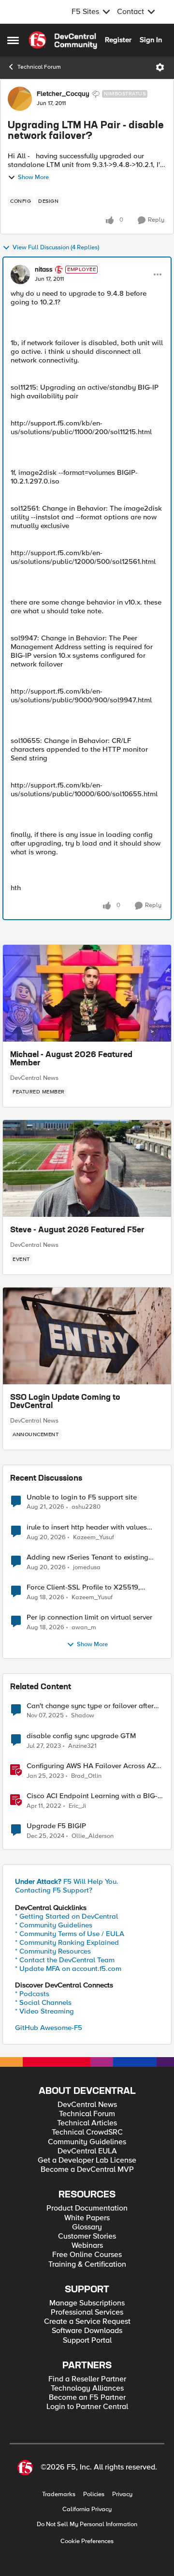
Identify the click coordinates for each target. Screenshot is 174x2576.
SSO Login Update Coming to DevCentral (65, 1402)
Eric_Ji (77, 1806)
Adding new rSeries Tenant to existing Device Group (87, 1557)
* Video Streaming (44, 2011)
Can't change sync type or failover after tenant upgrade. (90, 1706)
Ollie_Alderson (93, 1836)
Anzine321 (82, 1746)
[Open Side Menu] (13, 40)
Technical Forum (39, 67)
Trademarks (59, 2494)
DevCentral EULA (87, 2151)
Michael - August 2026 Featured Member (71, 1060)
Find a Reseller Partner (87, 2379)
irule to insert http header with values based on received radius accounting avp (93, 1527)
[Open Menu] (160, 67)
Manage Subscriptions (87, 2303)
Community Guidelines (87, 2142)
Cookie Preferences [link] (87, 2541)
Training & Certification (87, 2265)
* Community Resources (53, 1951)
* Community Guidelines (54, 1925)
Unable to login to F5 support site (82, 1497)
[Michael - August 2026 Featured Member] (87, 993)
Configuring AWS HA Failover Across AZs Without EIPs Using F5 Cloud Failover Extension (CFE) (93, 1766)
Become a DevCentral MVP (87, 2170)
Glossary (87, 2227)
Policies (94, 2494)
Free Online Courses (87, 2255)
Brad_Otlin (86, 1776)
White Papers (87, 2218)
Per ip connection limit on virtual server (89, 1617)
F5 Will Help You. (67, 1881)
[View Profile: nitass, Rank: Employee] (20, 274)
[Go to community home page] (63, 40)
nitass (44, 270)
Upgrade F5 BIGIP (56, 1826)
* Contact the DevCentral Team (65, 1960)
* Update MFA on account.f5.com (68, 1969)
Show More (33, 177)
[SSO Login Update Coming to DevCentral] (87, 1336)
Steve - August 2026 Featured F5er (77, 1230)
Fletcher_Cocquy (63, 94)
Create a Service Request (87, 2322)
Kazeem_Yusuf (94, 1538)
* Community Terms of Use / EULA (70, 1934)
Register (118, 40)
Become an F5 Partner (87, 2398)
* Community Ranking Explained (67, 1942)
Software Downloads (87, 2331)
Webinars (87, 2246)
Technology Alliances (87, 2388)
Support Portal (87, 2341)
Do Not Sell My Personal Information (87, 2524)
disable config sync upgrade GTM (81, 1736)
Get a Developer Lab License (87, 2160)
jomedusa (87, 1568)
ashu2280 (86, 1507)
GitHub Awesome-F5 (49, 2028)
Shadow (83, 1716)
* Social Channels (43, 2002)
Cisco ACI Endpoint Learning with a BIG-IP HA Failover (95, 1796)
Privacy (122, 2494)
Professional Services (87, 2312)
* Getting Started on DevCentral (66, 1916)
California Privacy (87, 2509)
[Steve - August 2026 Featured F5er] (87, 1168)
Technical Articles (87, 2123)
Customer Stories (87, 2236)
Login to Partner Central (87, 2407)
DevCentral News (34, 1078)
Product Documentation (87, 2208)
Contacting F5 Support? (54, 1890)
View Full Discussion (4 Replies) (56, 248)
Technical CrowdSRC (87, 2132)
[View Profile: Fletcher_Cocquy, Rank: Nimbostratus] (20, 99)
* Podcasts (32, 1994)
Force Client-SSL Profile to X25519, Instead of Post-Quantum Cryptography (91, 1587)
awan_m (84, 1628)
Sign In (151, 40)
